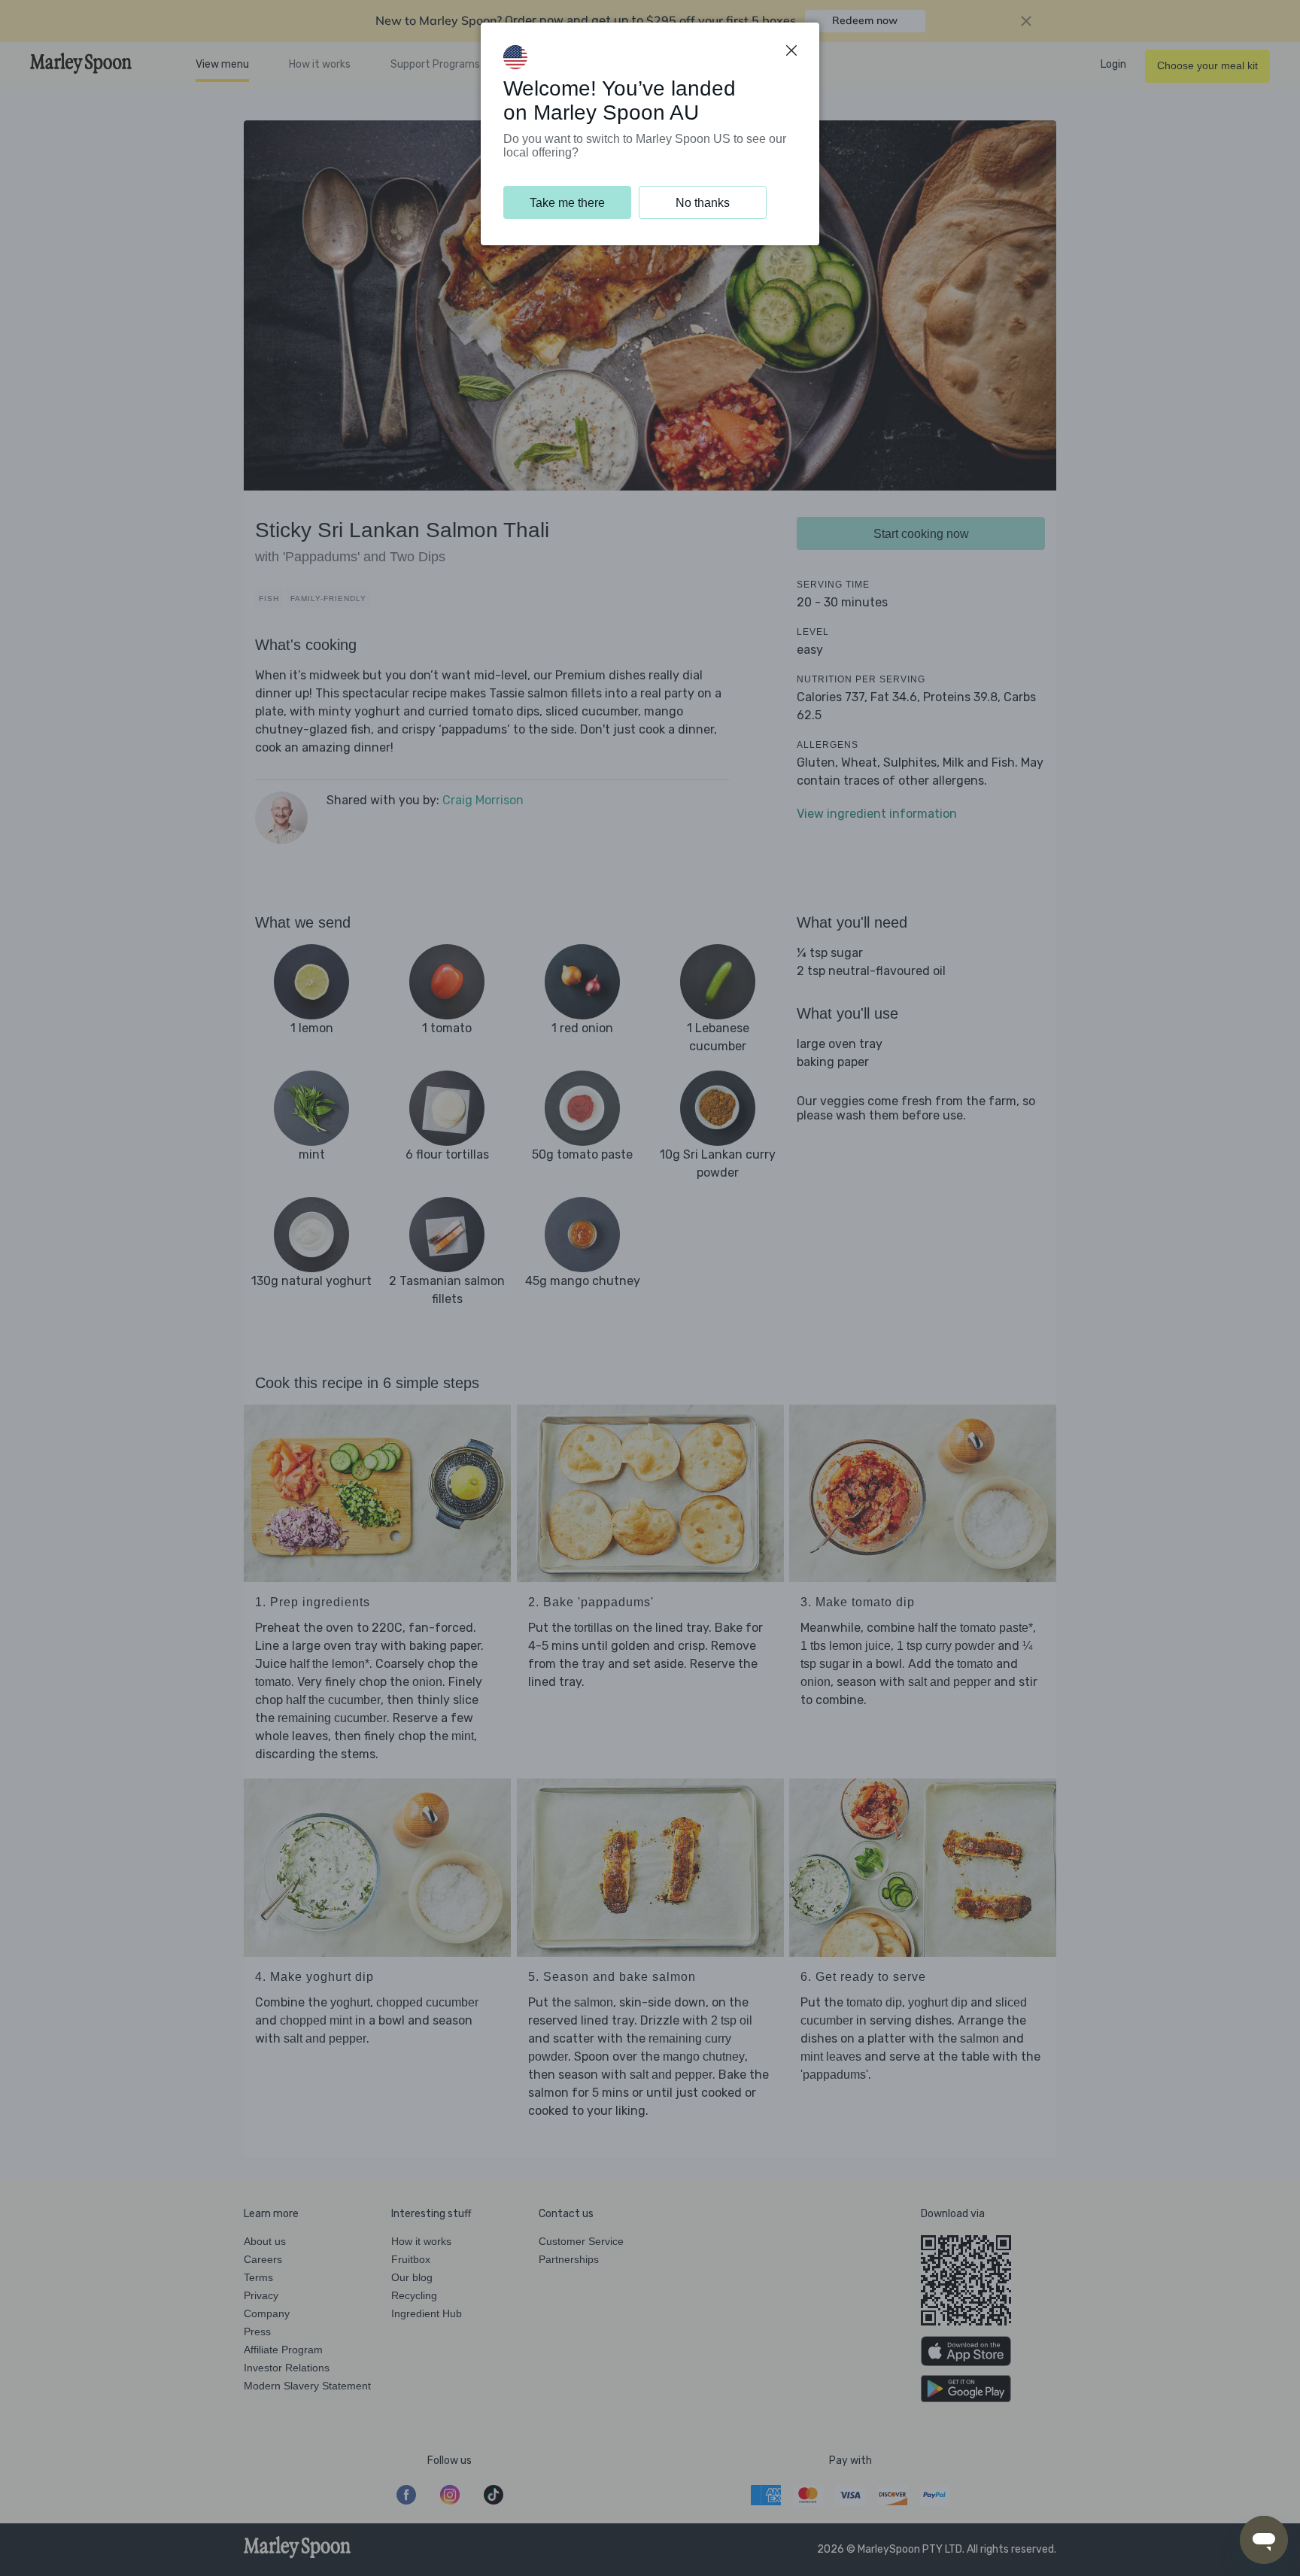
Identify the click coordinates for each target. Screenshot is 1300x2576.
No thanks (703, 203)
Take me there (567, 203)
